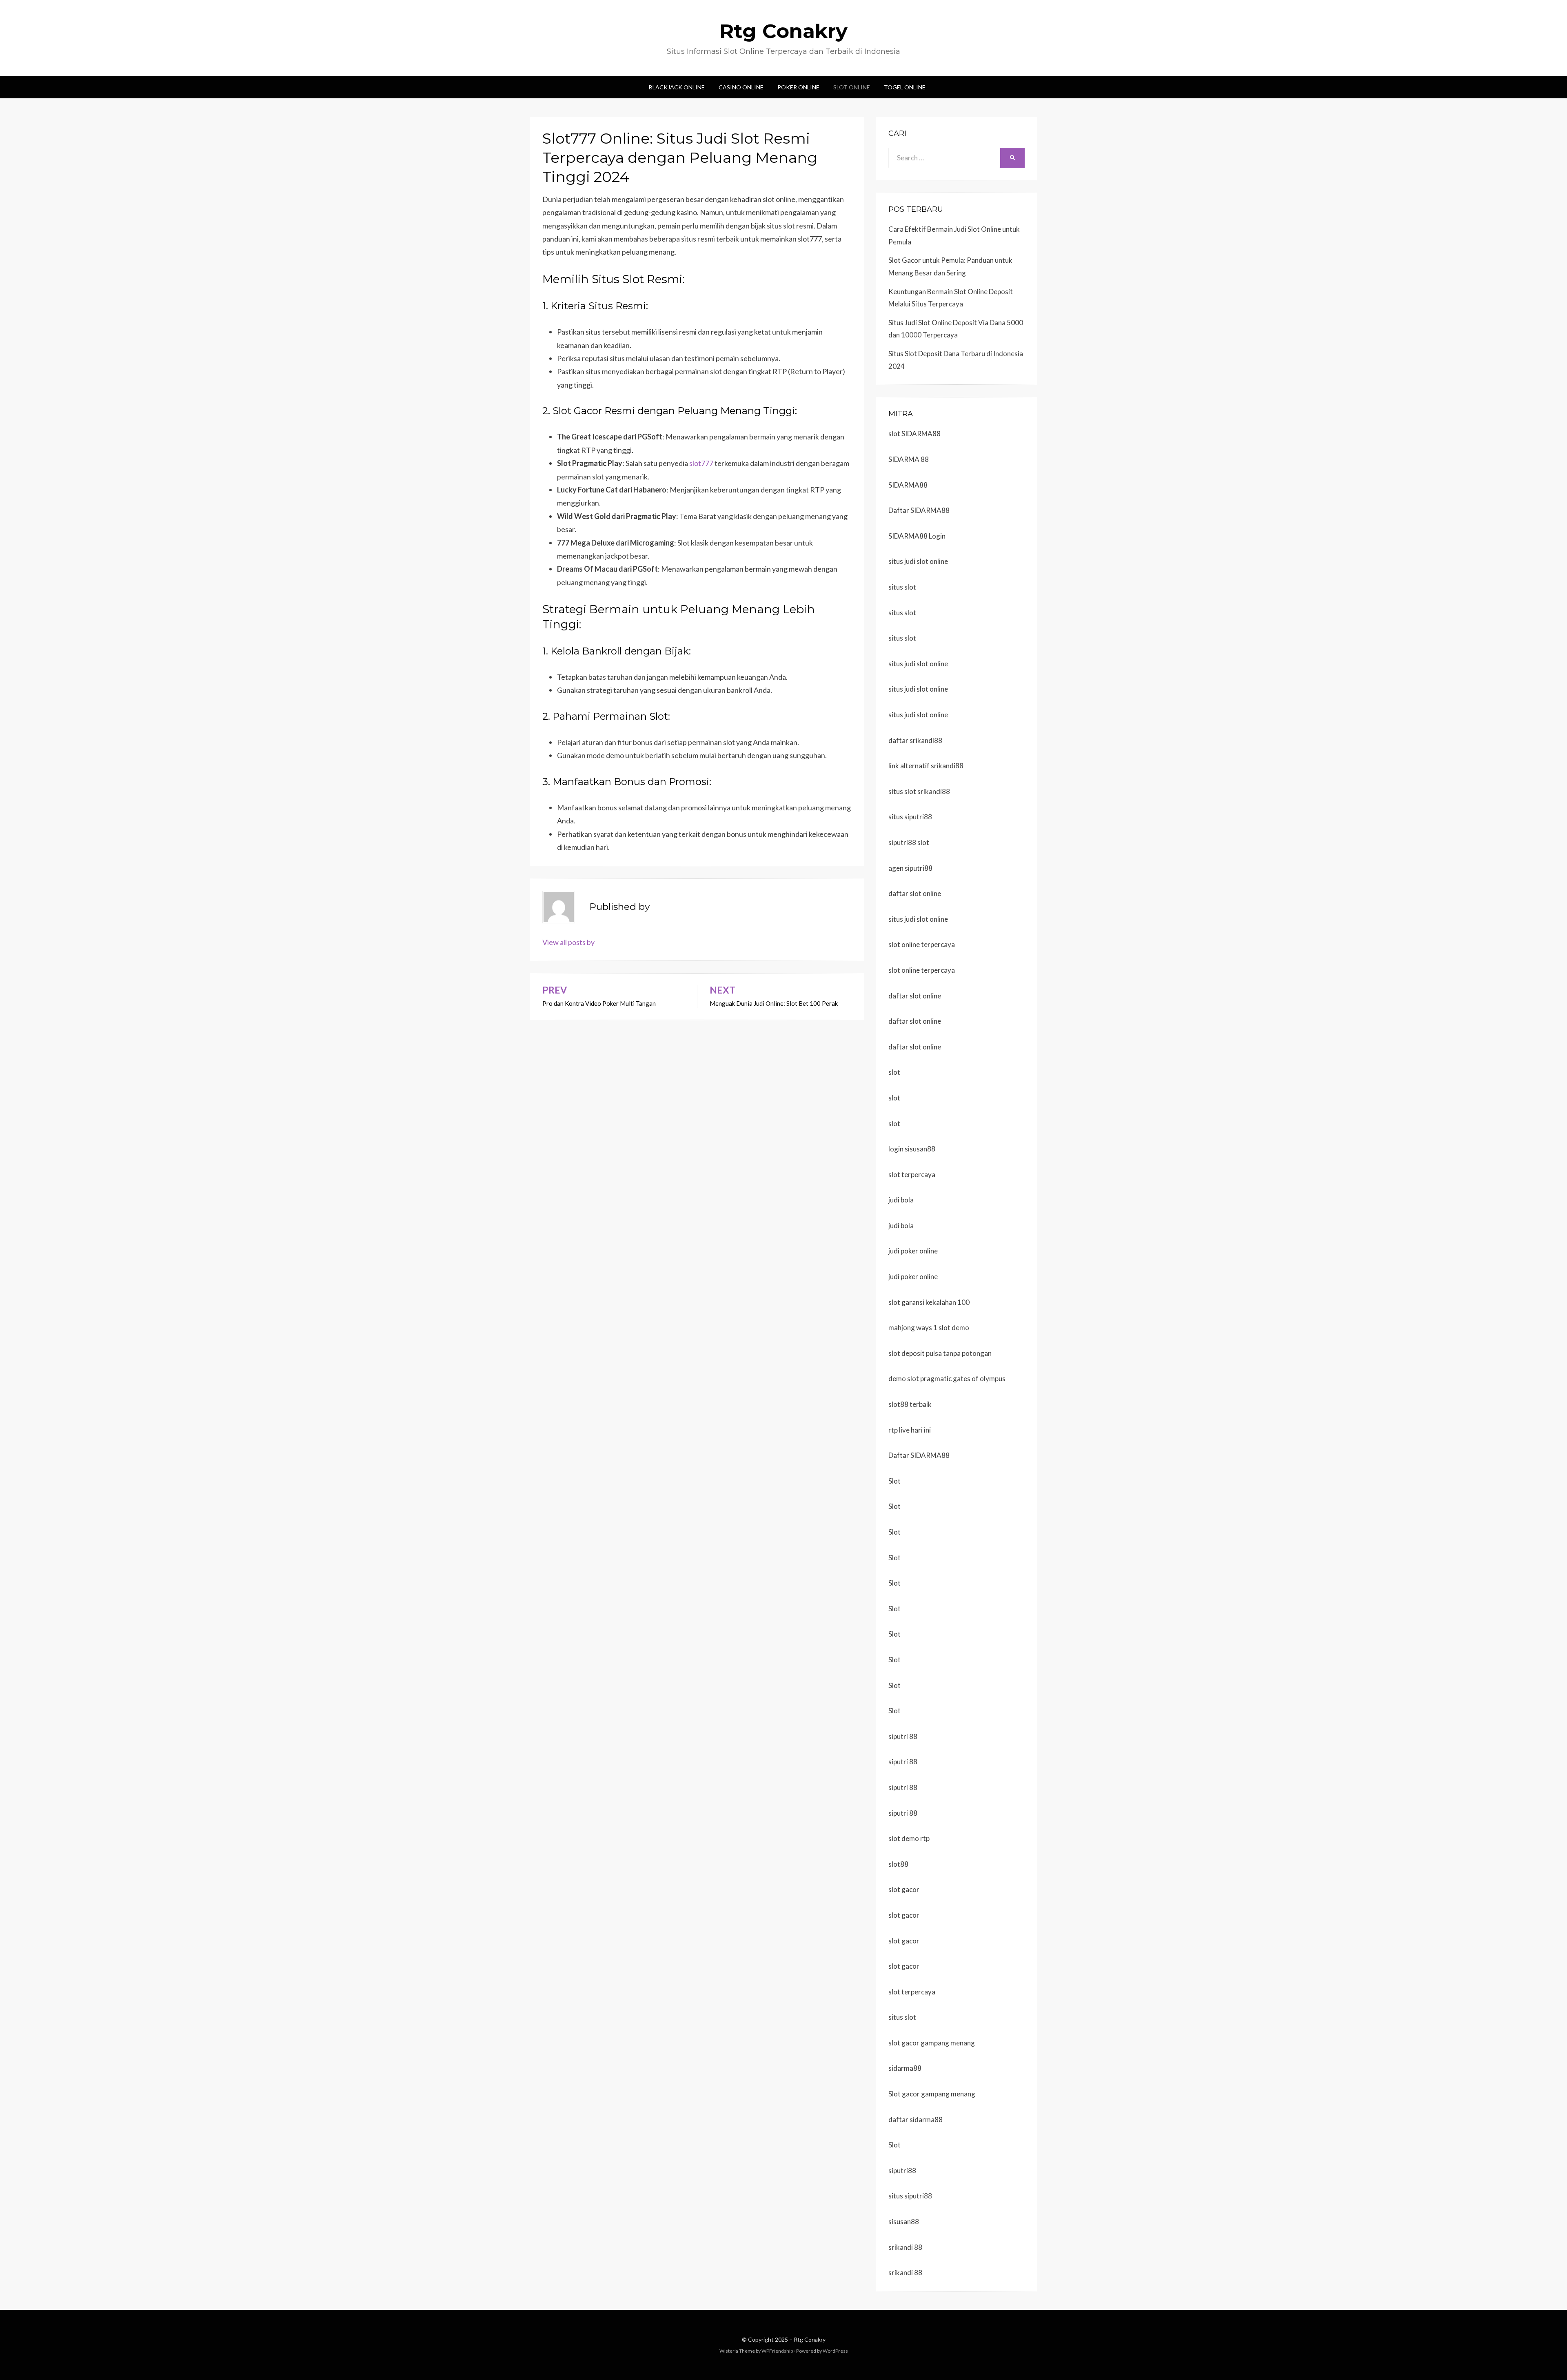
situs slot (902, 587)
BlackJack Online (677, 87)
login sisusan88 (912, 1149)
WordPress (835, 2351)
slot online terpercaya (922, 944)
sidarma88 (905, 2068)
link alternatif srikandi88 (926, 766)
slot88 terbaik (910, 1404)
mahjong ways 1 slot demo (929, 1328)
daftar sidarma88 (916, 2119)
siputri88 (902, 2170)
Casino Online (741, 87)
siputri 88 (903, 1736)
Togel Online (905, 87)
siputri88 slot (909, 842)
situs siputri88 (910, 817)
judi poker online (913, 1251)
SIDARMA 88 (909, 459)
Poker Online (798, 87)
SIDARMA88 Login (917, 536)
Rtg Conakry (783, 31)
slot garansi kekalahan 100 (929, 1302)
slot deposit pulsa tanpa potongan (940, 1353)
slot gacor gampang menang (932, 2043)
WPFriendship (777, 2351)
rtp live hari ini (910, 1430)
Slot (894, 1481)
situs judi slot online (918, 561)
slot (894, 1072)
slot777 (701, 463)
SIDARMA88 (908, 485)
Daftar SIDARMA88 (919, 510)
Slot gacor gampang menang (932, 2094)
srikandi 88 (905, 2247)
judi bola (901, 1200)
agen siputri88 (910, 868)
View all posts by (568, 942)
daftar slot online (915, 893)
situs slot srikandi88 (919, 791)
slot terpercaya (912, 1174)
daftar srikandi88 (915, 740)
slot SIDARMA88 (914, 434)
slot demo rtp (909, 1838)
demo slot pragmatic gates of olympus (947, 1379)
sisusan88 (904, 2221)
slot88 (898, 1864)
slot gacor (904, 1889)
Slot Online (852, 87)
